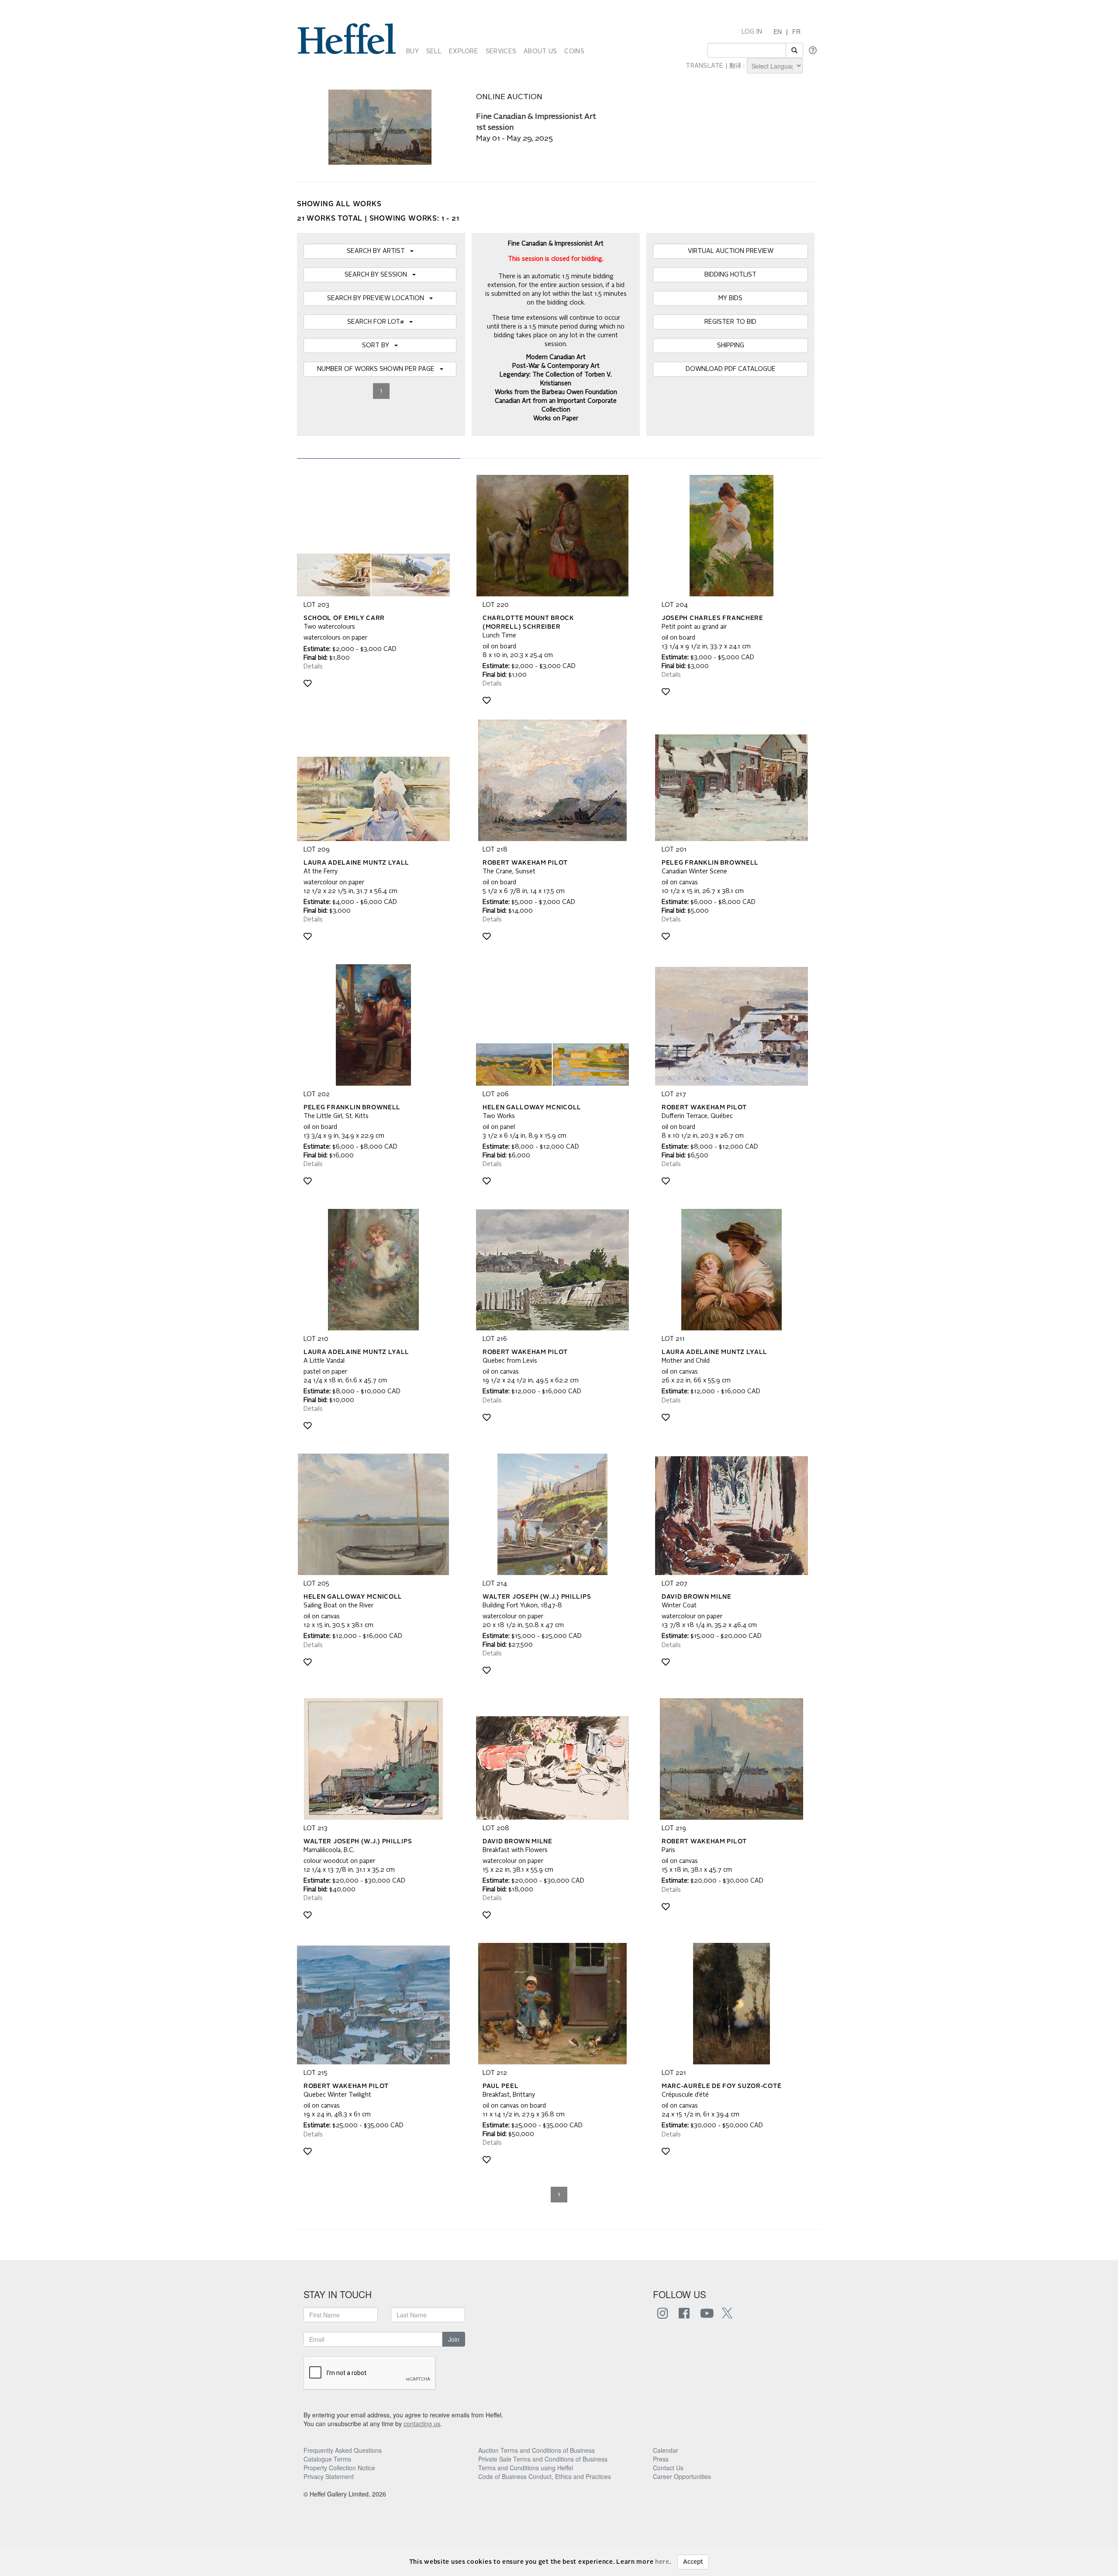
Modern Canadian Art (556, 357)
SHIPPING (731, 346)
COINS (574, 52)
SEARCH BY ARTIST (378, 251)
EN (778, 31)
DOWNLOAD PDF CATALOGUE (731, 369)
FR (796, 31)
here (662, 2562)
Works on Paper (556, 419)
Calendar (666, 2450)
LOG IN (752, 32)
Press (661, 2459)
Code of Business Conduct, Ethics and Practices (545, 2476)
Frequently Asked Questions (343, 2450)
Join (454, 2339)
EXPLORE (464, 52)
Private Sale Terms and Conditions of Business (543, 2459)
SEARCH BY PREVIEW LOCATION (378, 298)
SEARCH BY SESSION (378, 275)
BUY (412, 52)
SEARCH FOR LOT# (378, 322)
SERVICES (501, 52)
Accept (693, 2562)
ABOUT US (540, 52)
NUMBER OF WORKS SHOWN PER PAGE (378, 369)
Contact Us (668, 2468)
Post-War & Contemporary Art (556, 366)
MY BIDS (730, 298)
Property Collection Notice (339, 2468)
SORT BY (378, 346)
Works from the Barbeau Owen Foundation (556, 392)
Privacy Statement (329, 2476)
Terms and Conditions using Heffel (526, 2468)
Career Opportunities (682, 2476)
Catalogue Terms (327, 2459)
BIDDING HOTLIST (730, 275)
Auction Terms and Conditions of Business (537, 2450)
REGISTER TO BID (730, 322)
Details (313, 667)
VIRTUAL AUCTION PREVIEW (731, 251)
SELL (434, 52)
